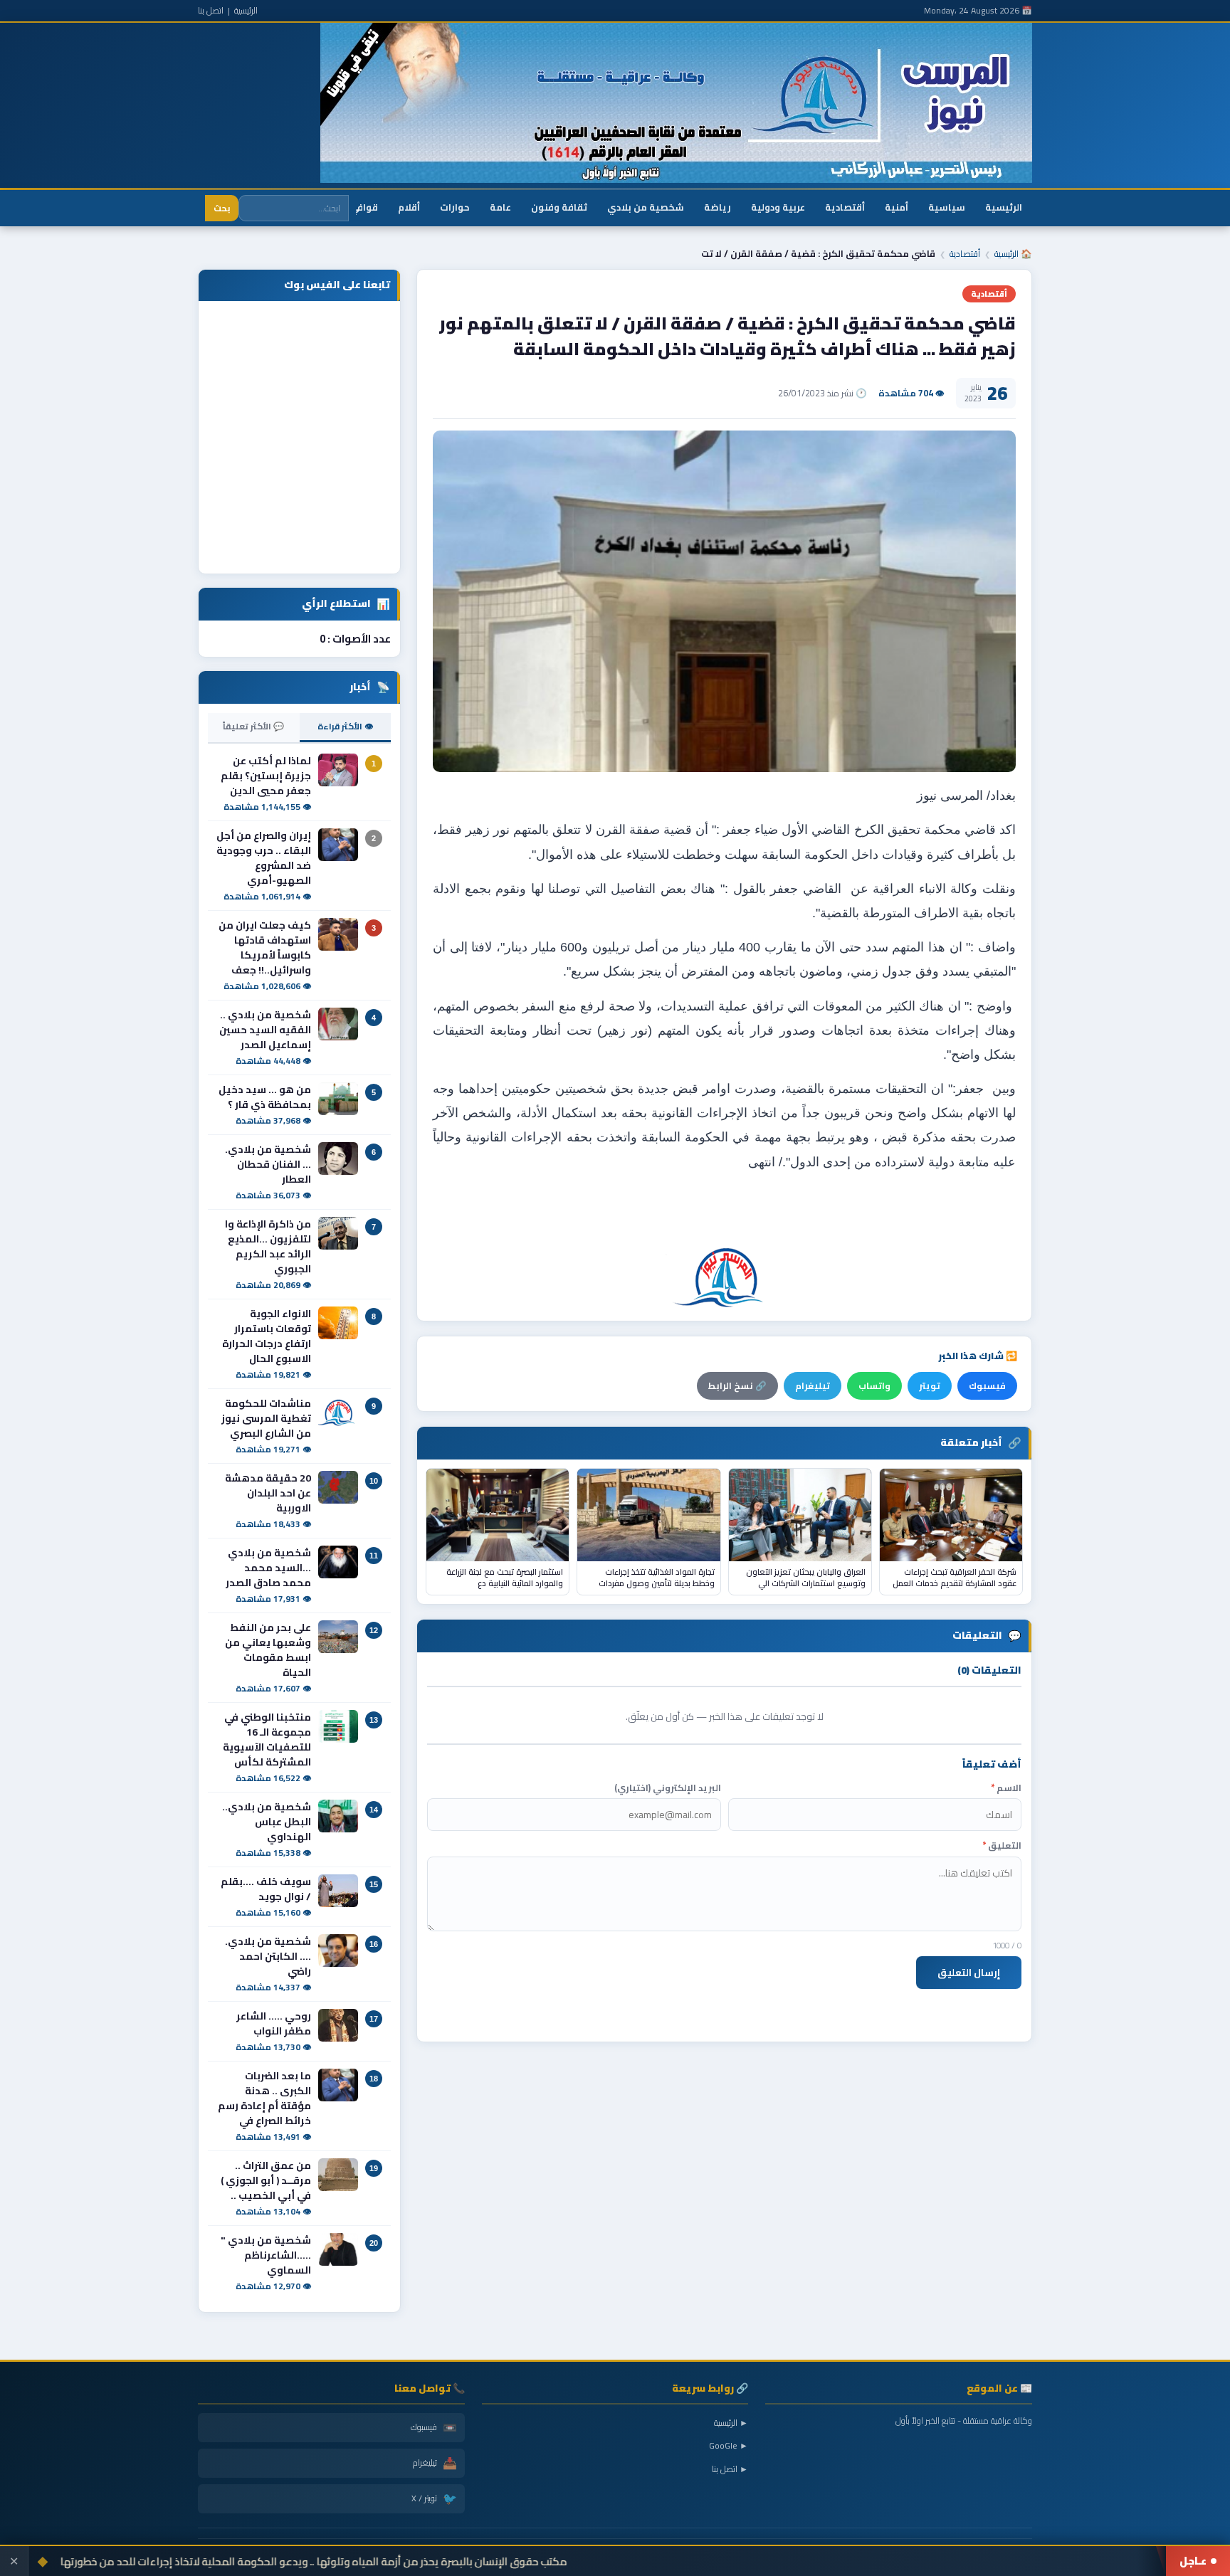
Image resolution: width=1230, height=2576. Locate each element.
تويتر (930, 1386)
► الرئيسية (731, 2423)
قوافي (364, 207)
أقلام (409, 207)
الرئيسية (246, 10)
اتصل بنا (211, 10)
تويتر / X (434, 2498)
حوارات (455, 207)
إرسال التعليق (969, 1973)
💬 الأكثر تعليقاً (253, 726)
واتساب (874, 1386)
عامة (500, 207)
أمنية (897, 207)
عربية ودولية (778, 207)
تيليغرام (813, 1386)
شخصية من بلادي (646, 207)
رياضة (717, 207)
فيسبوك (987, 1386)
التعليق (1002, 1846)
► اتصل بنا (730, 2469)
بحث (222, 208)
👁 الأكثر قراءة (345, 726)
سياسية (947, 207)
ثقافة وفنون (559, 207)
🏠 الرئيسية (1013, 254)
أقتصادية (845, 207)
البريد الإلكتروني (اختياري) (668, 1788)
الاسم (1006, 1788)
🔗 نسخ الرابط (737, 1386)
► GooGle (729, 2445)
